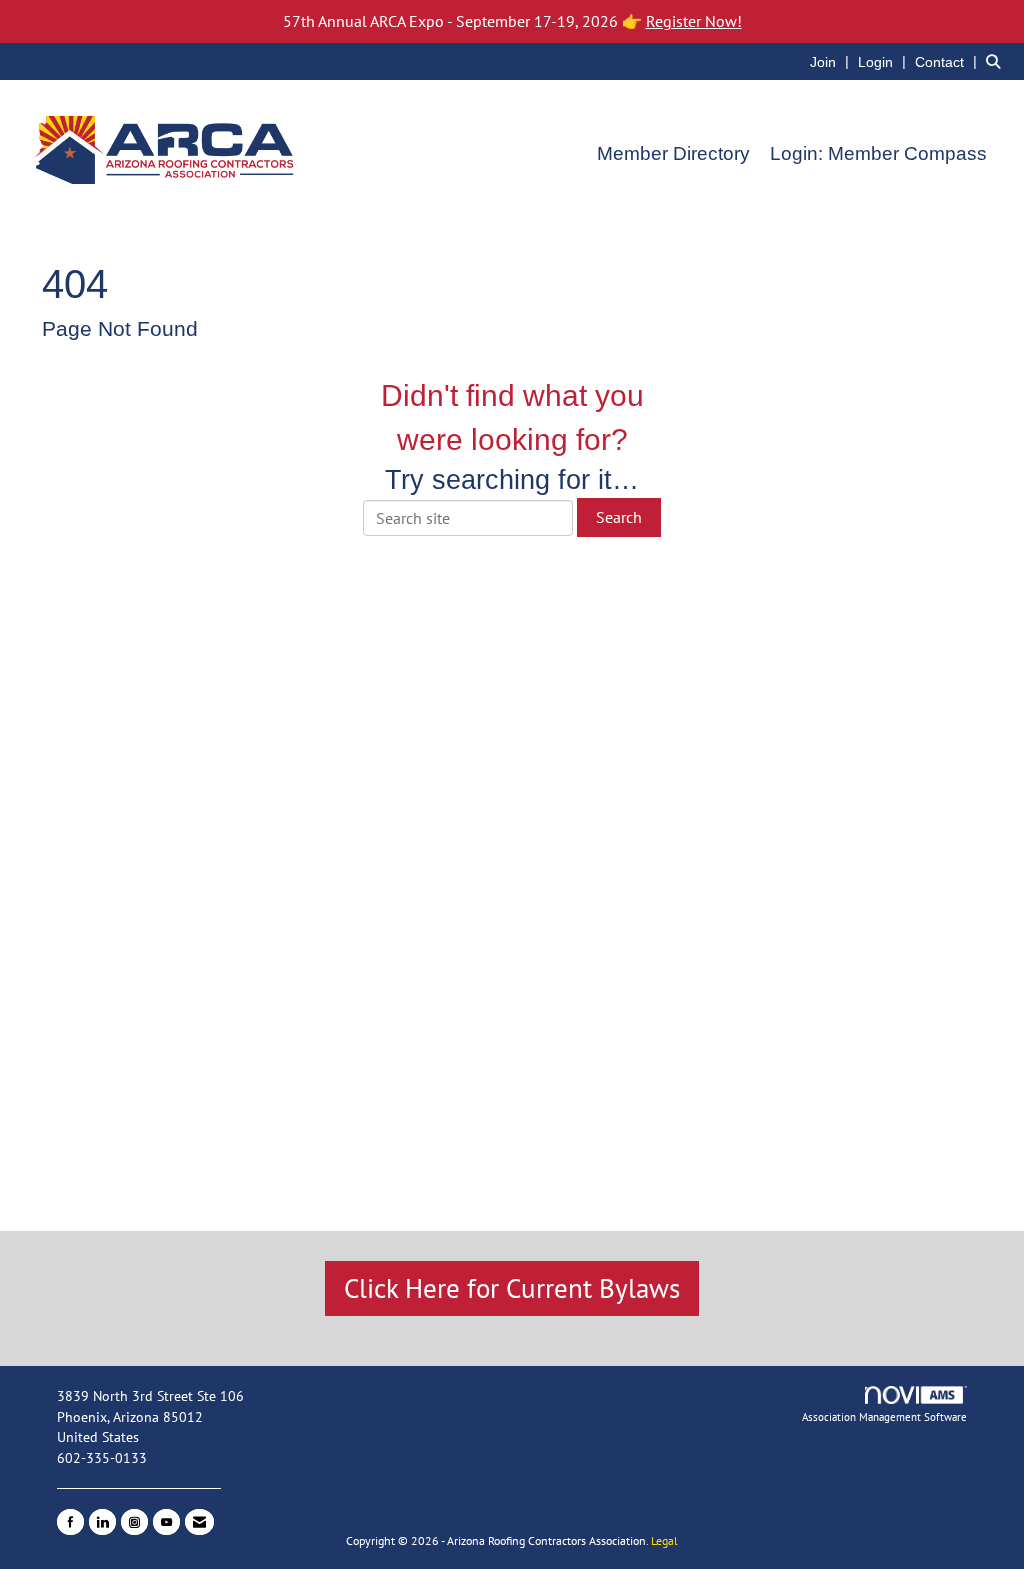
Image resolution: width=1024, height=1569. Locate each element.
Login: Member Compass (878, 153)
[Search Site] (997, 61)
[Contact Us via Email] (199, 1522)
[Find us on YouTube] (166, 1522)
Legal (664, 1540)
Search (619, 517)
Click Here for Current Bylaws (512, 1288)
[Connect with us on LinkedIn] (102, 1522)
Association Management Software (884, 1417)
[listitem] (832, 61)
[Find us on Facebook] (70, 1522)
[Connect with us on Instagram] (134, 1522)
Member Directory (673, 153)
